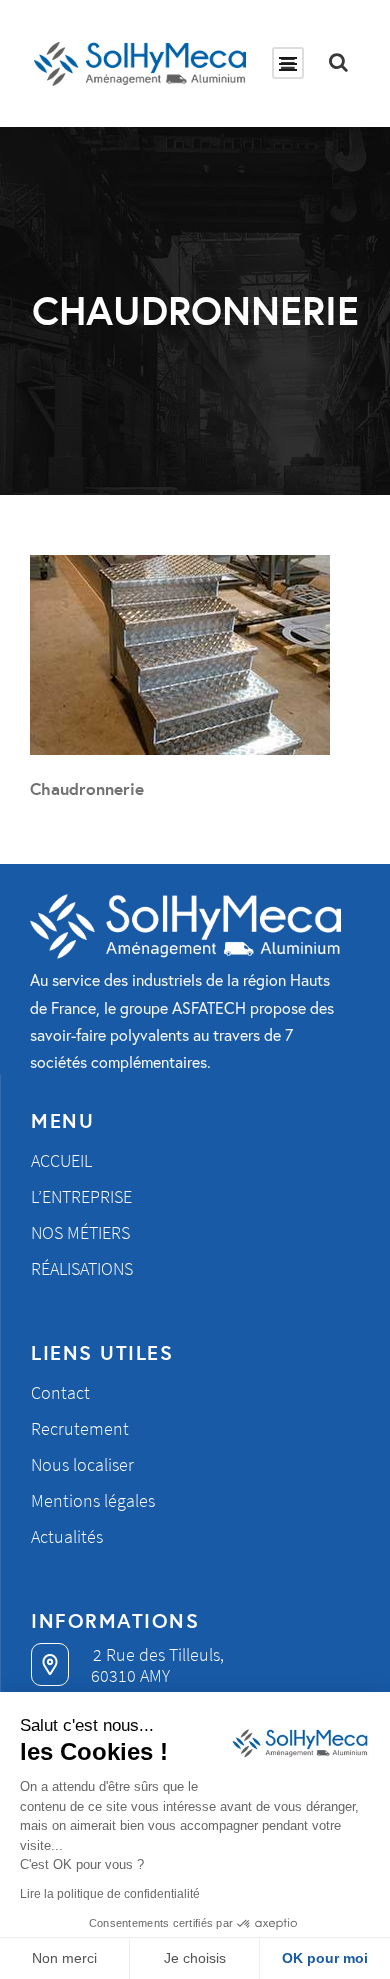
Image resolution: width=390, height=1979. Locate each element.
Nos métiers (80, 1232)
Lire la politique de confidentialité (110, 1894)
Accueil (61, 1160)
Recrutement (80, 1428)
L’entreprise (81, 1196)
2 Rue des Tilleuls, (156, 1654)
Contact (60, 1392)
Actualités (67, 1536)
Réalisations (82, 1268)
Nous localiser (82, 1464)
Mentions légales (93, 1500)
